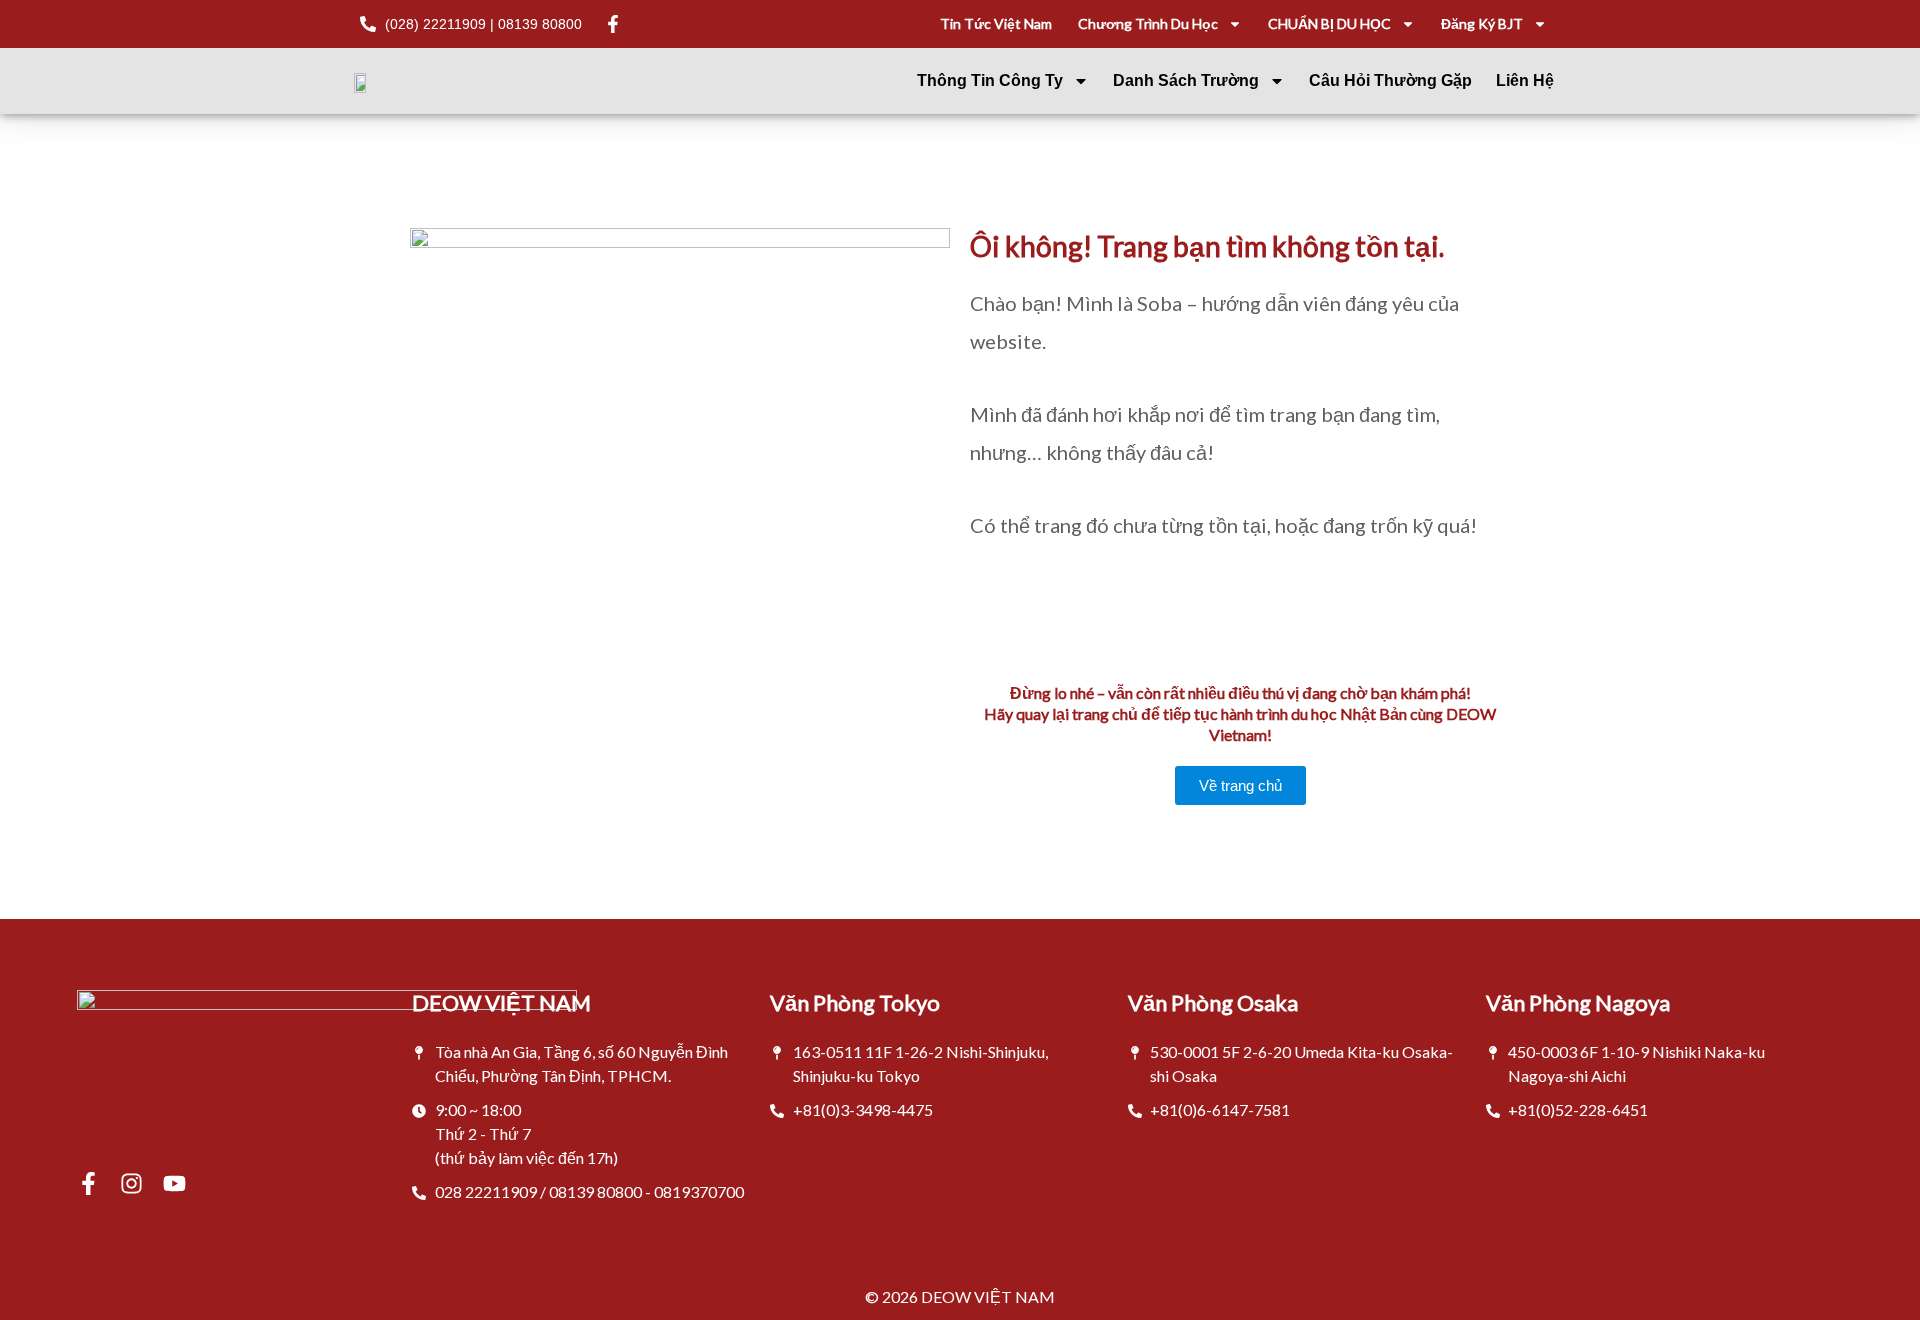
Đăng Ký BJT (1482, 23)
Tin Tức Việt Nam (996, 23)
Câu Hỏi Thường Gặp (1390, 80)
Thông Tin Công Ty (990, 80)
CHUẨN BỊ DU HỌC (1329, 23)
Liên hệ (1525, 80)
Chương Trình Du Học (1148, 23)
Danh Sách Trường (1186, 80)
